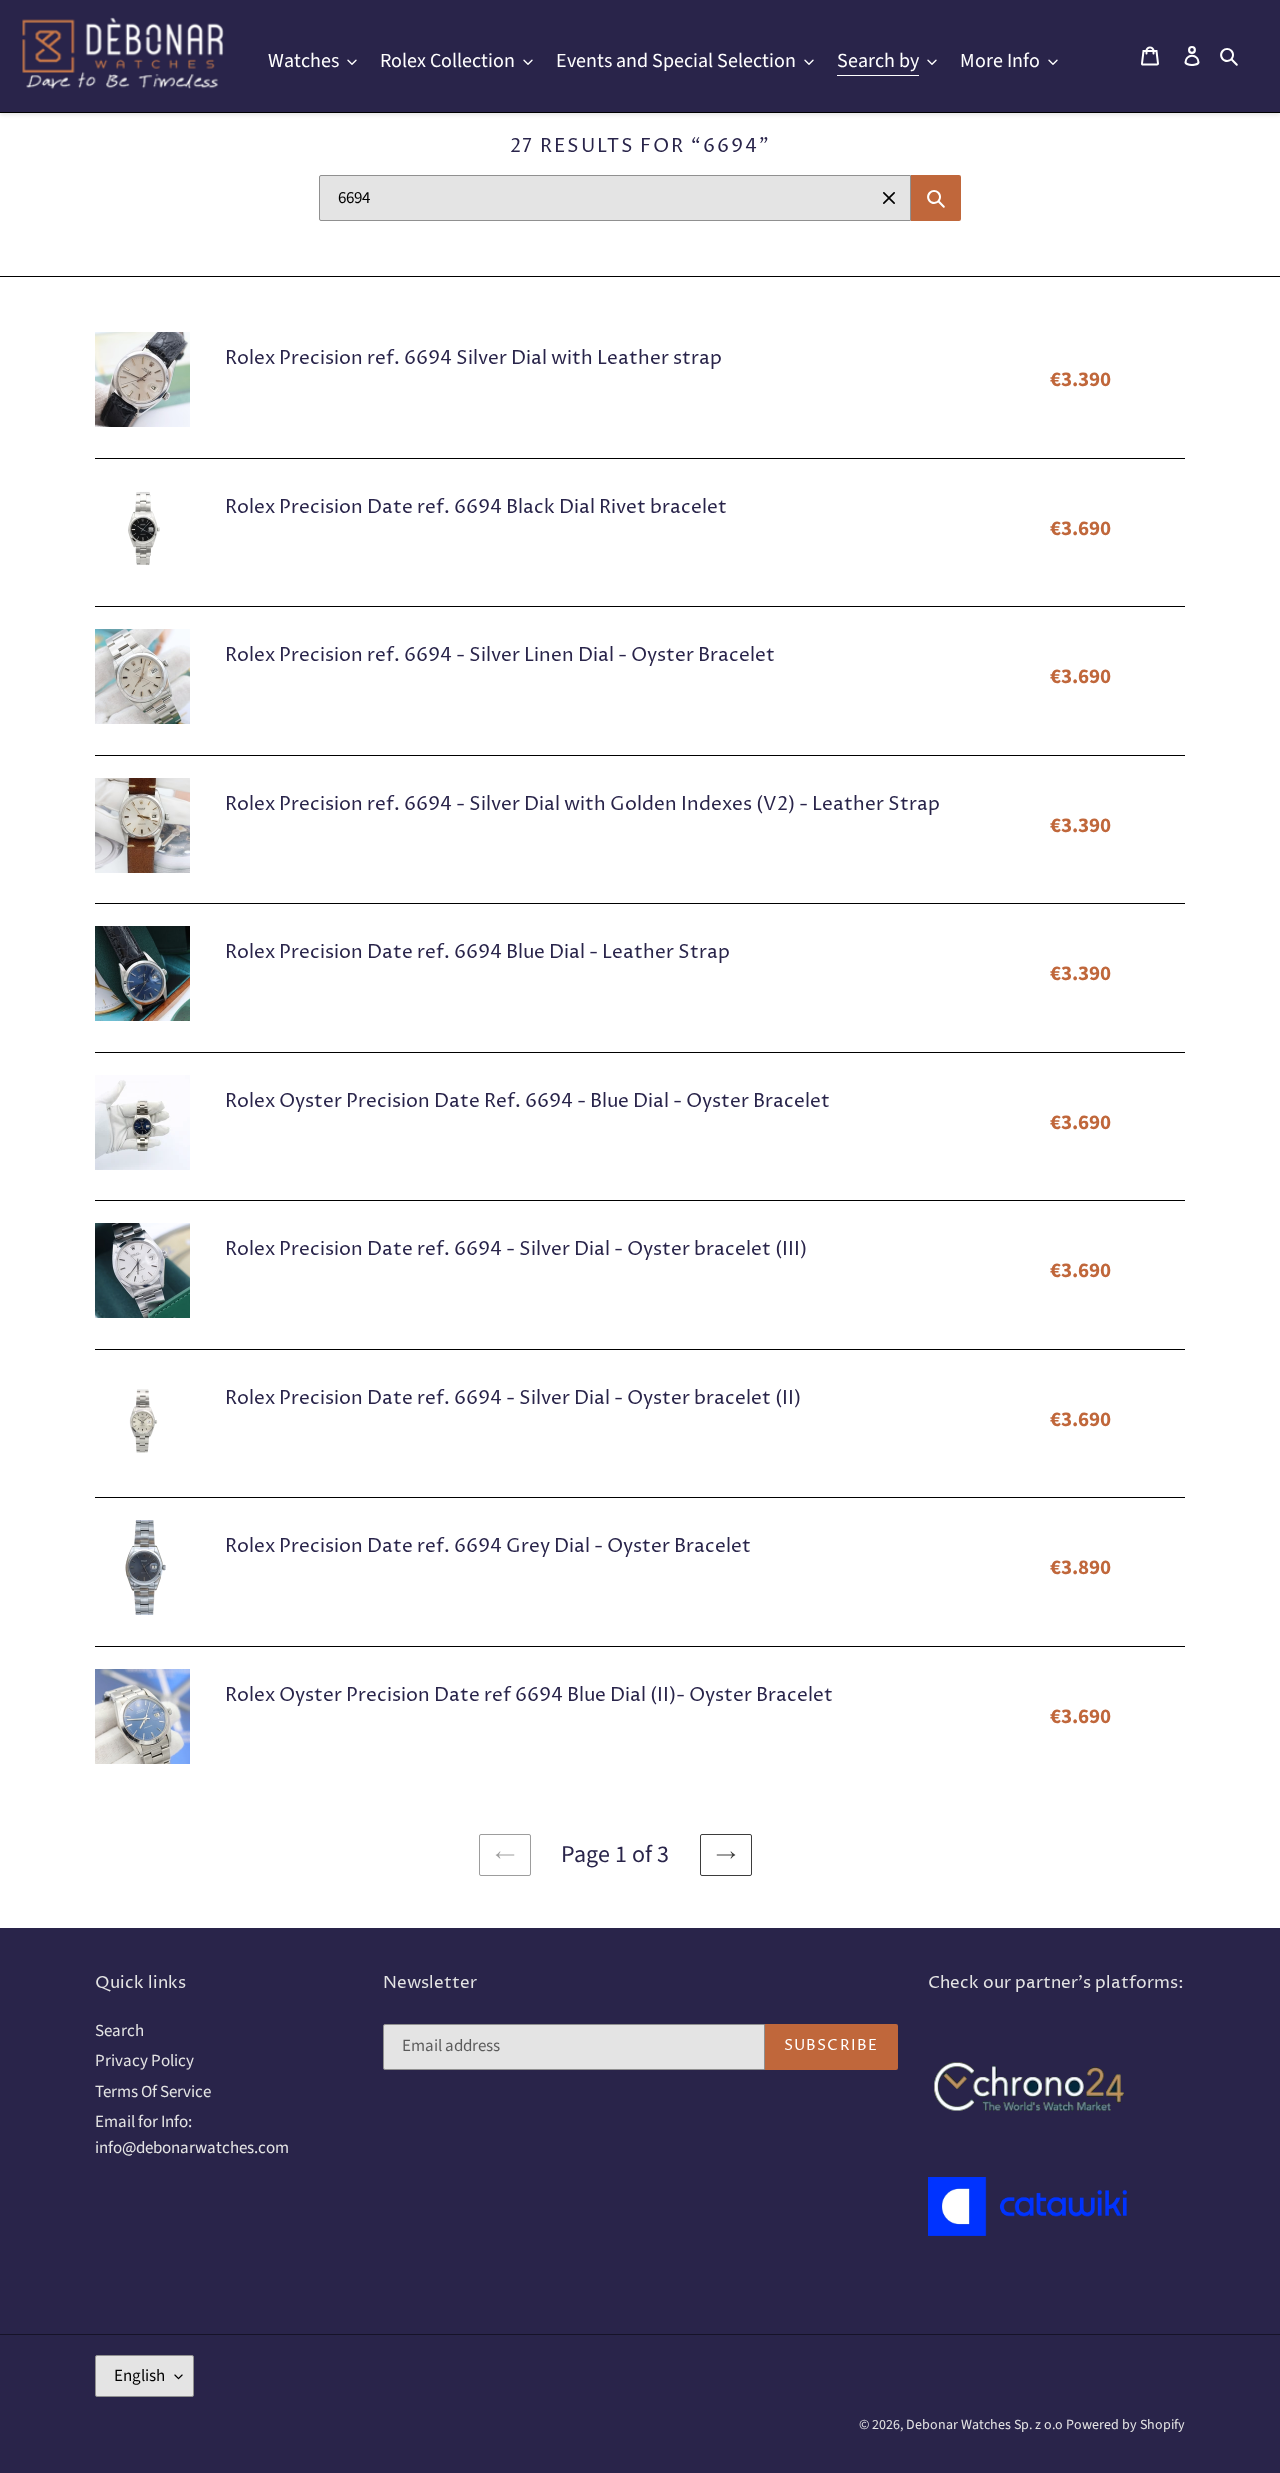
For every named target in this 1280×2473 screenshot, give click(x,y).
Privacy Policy (144, 2061)
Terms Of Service (153, 2092)
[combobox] (615, 198)
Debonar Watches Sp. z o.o (986, 2425)
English (139, 2376)
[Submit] (936, 198)
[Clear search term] (889, 198)
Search (119, 2031)
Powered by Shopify (1125, 2425)
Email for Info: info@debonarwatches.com (192, 2135)
